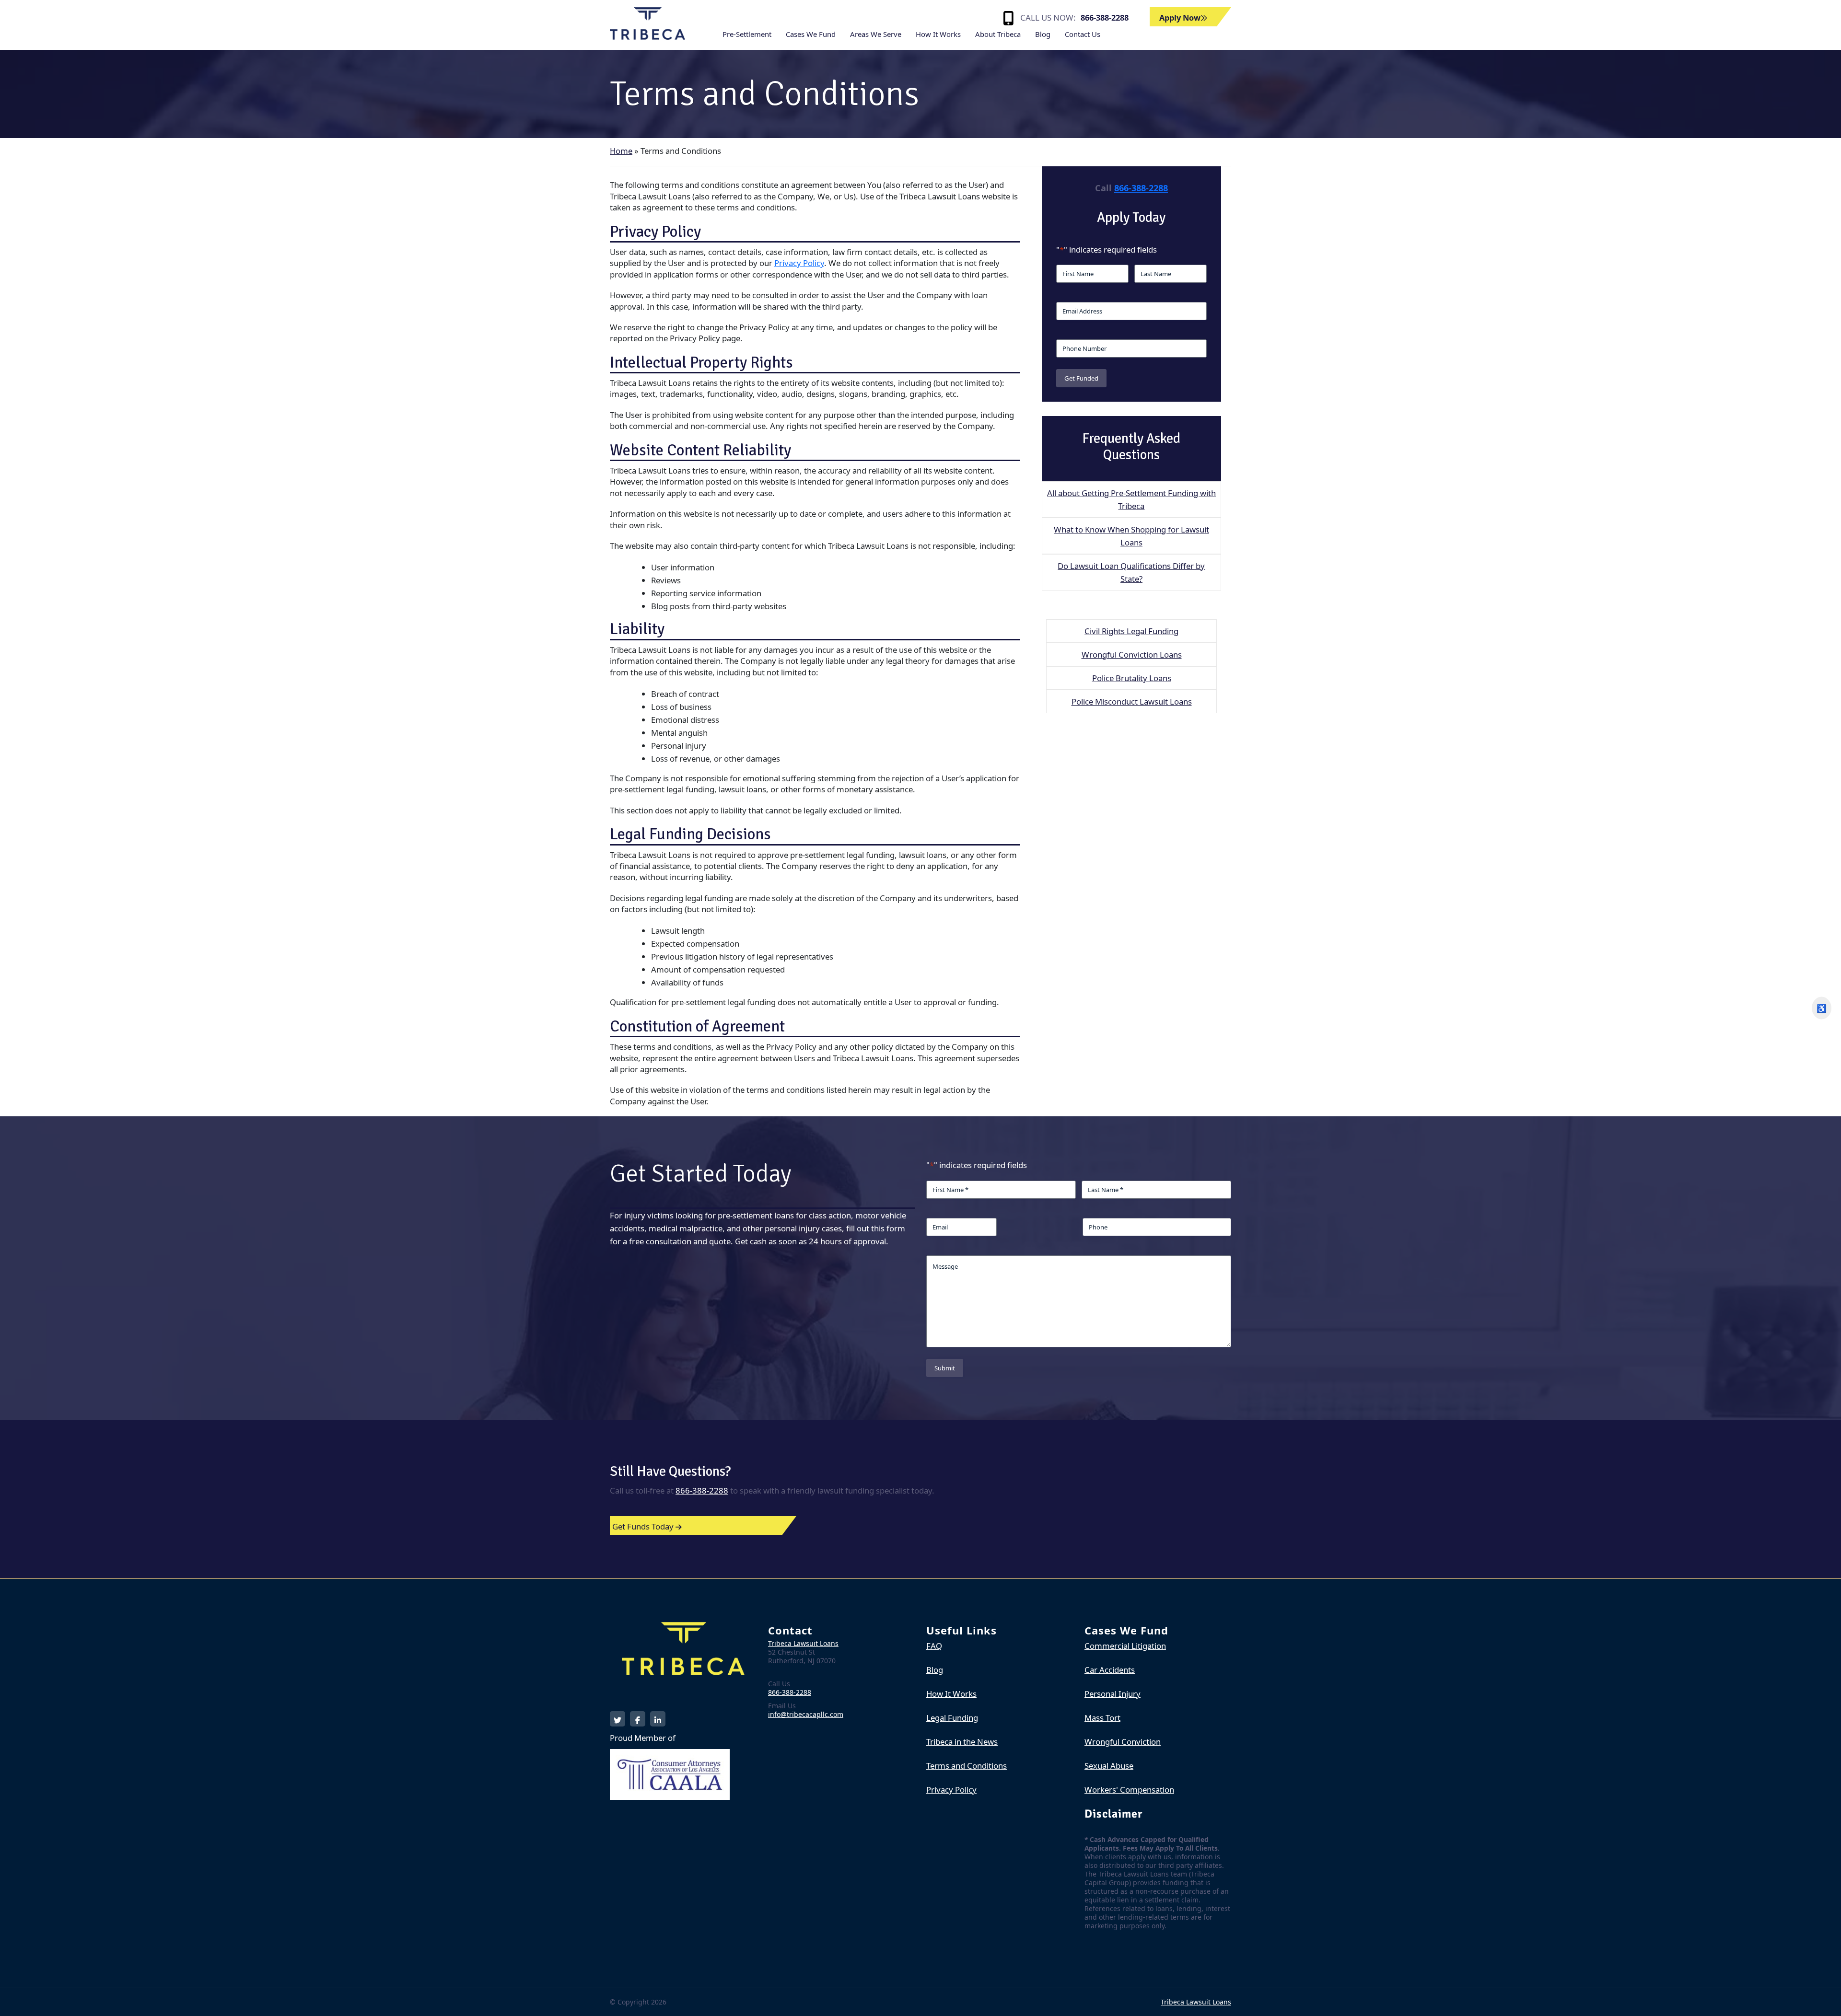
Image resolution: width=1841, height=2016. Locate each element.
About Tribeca (998, 34)
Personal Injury (1113, 1694)
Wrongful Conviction (1123, 1742)
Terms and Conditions (967, 1766)
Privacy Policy (799, 263)
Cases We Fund (811, 34)
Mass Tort (1102, 1718)
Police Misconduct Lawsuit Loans (1132, 701)
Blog (1043, 34)
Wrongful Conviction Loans (1132, 655)
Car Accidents (1110, 1670)
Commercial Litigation (1125, 1646)
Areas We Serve (876, 34)
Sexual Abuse (1109, 1766)
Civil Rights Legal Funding (1131, 631)
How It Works (938, 34)
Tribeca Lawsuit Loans (803, 1643)
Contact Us (1083, 34)
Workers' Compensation (1129, 1790)
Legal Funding (952, 1718)
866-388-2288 (1105, 17)
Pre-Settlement (747, 34)
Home (621, 151)
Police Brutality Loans (1132, 678)
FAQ (934, 1646)
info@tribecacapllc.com (806, 1714)
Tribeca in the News (962, 1742)
